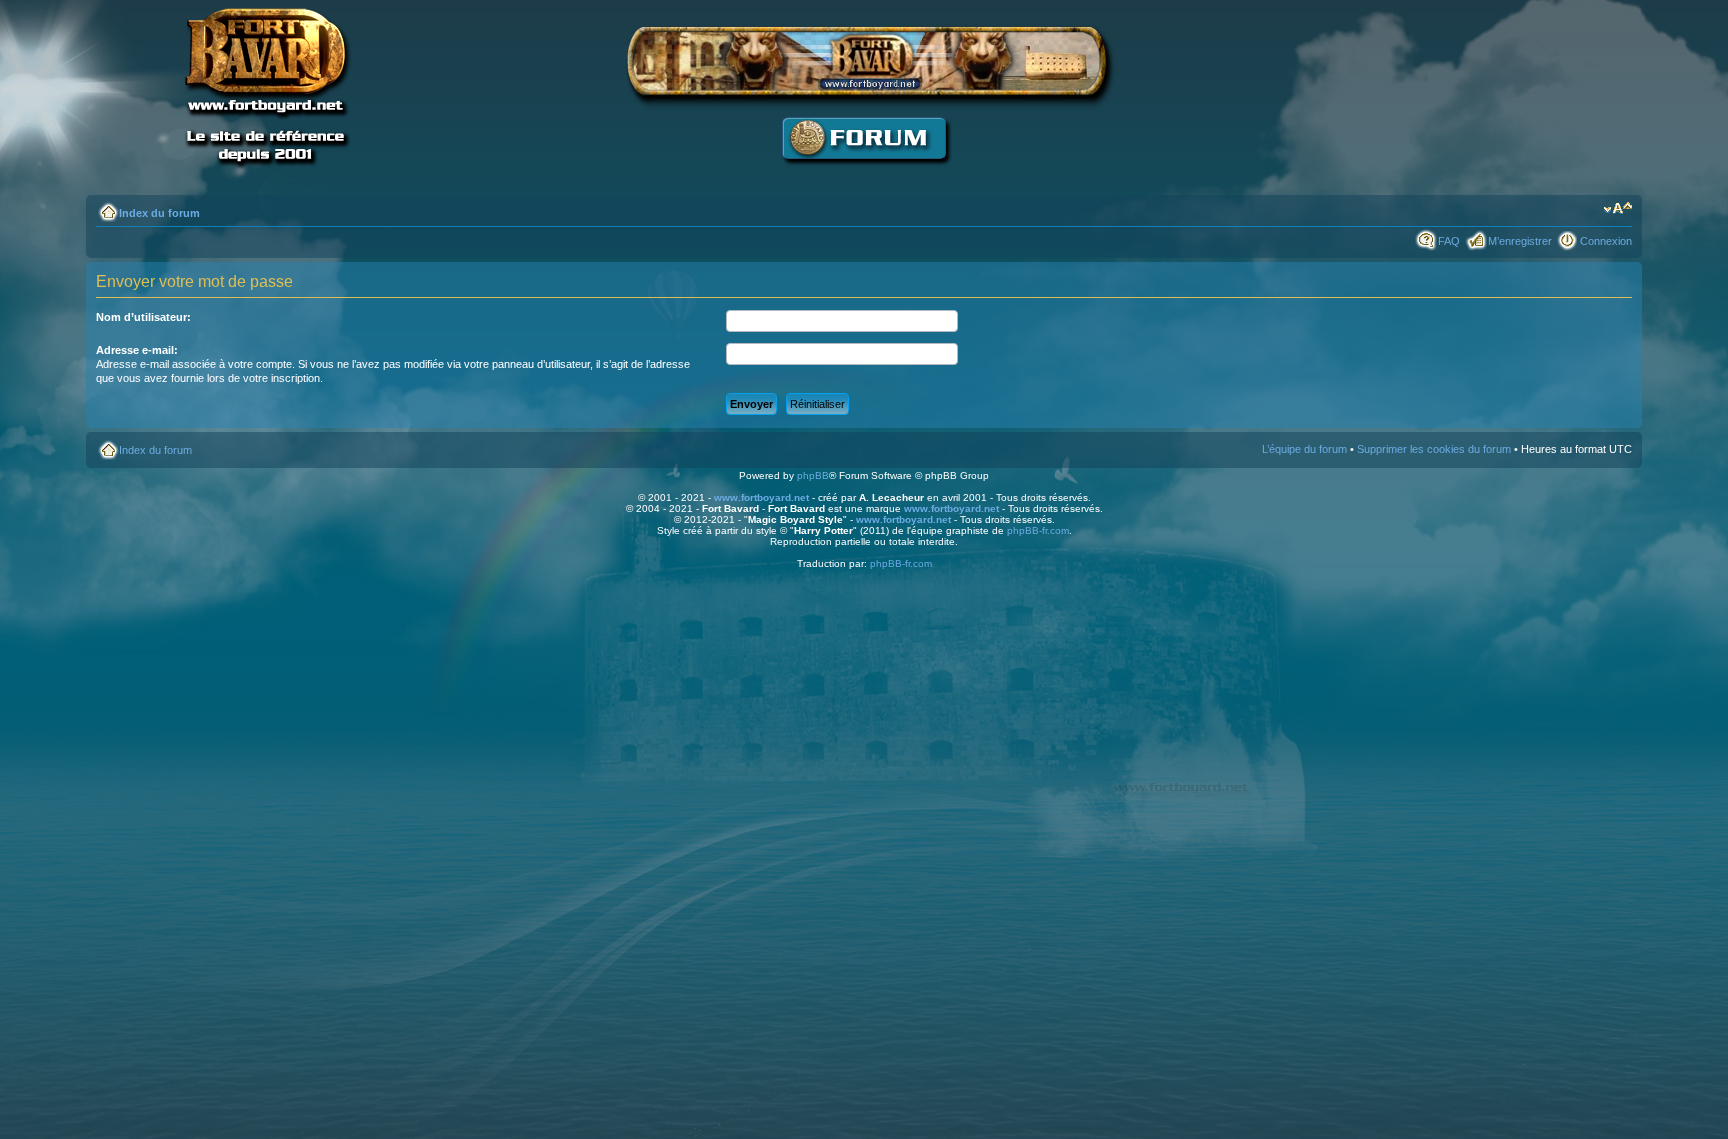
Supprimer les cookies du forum (1434, 449)
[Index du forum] (864, 175)
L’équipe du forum (1304, 449)
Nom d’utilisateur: (143, 317)
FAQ (1449, 241)
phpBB (813, 475)
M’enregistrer (1520, 241)
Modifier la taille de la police (1617, 209)
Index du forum (159, 213)
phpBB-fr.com (1038, 530)
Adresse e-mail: (137, 350)
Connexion (1606, 241)
